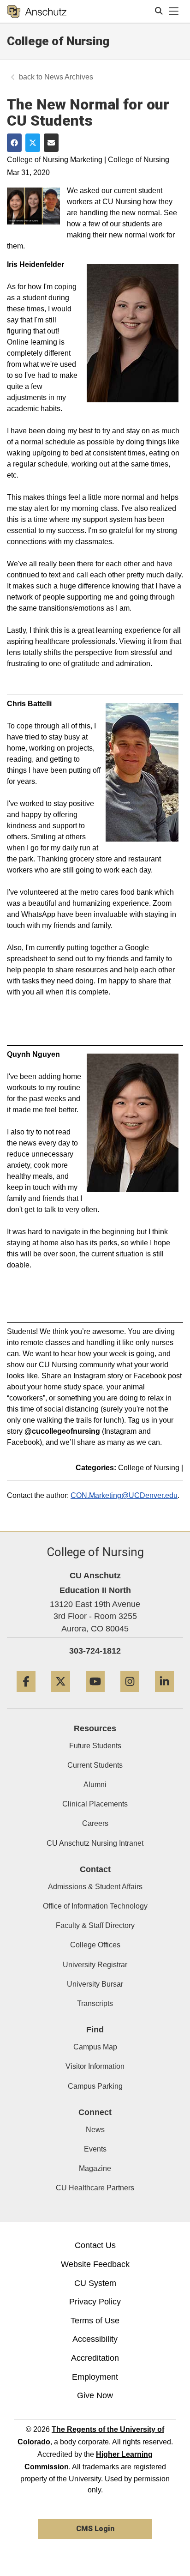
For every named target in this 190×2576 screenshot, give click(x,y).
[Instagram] (130, 1695)
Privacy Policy (95, 2302)
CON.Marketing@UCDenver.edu (124, 1495)
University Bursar (95, 1984)
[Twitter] (61, 1695)
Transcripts (95, 2003)
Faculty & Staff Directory (95, 1925)
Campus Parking (95, 2086)
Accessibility (95, 2339)
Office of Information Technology (95, 1906)
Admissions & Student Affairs (95, 1887)
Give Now (95, 2395)
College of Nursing (58, 41)
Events (95, 2149)
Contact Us (95, 2245)
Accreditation (95, 2358)
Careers (95, 1823)
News (95, 2130)
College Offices (95, 1945)
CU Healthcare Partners (95, 2188)
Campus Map (95, 2047)
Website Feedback (95, 2264)
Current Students (95, 1765)
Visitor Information (95, 2066)
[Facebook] (26, 1695)
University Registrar (95, 1965)
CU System (95, 2283)
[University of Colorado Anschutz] (37, 12)
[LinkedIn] (164, 1695)
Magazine (95, 2168)
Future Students (95, 1746)
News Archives (69, 77)
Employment (95, 2377)
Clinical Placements (95, 1804)
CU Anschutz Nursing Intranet (95, 1843)
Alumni (95, 1785)
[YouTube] (95, 1695)
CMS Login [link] (95, 2529)
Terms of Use (95, 2321)
